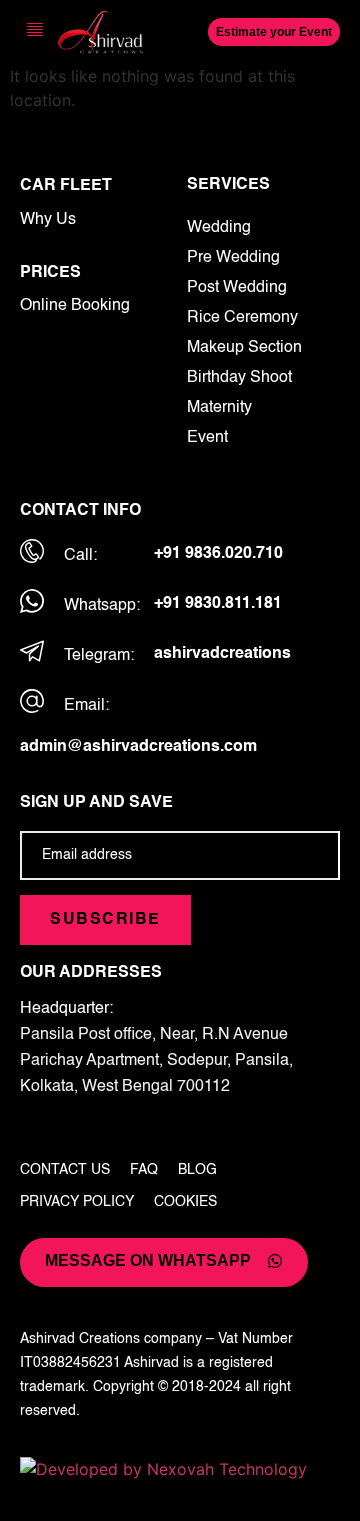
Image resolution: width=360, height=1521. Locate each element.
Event (207, 438)
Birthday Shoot (239, 378)
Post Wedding (237, 288)
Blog (197, 1170)
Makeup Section (244, 348)
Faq (144, 1170)
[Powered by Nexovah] (180, 1469)
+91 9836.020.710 (218, 554)
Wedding (219, 228)
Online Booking (75, 306)
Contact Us (65, 1170)
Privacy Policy (77, 1202)
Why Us (48, 220)
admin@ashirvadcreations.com (138, 747)
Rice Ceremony (242, 318)
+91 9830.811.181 (218, 604)
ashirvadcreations (222, 654)
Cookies (185, 1202)
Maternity (219, 408)
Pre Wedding (233, 258)
